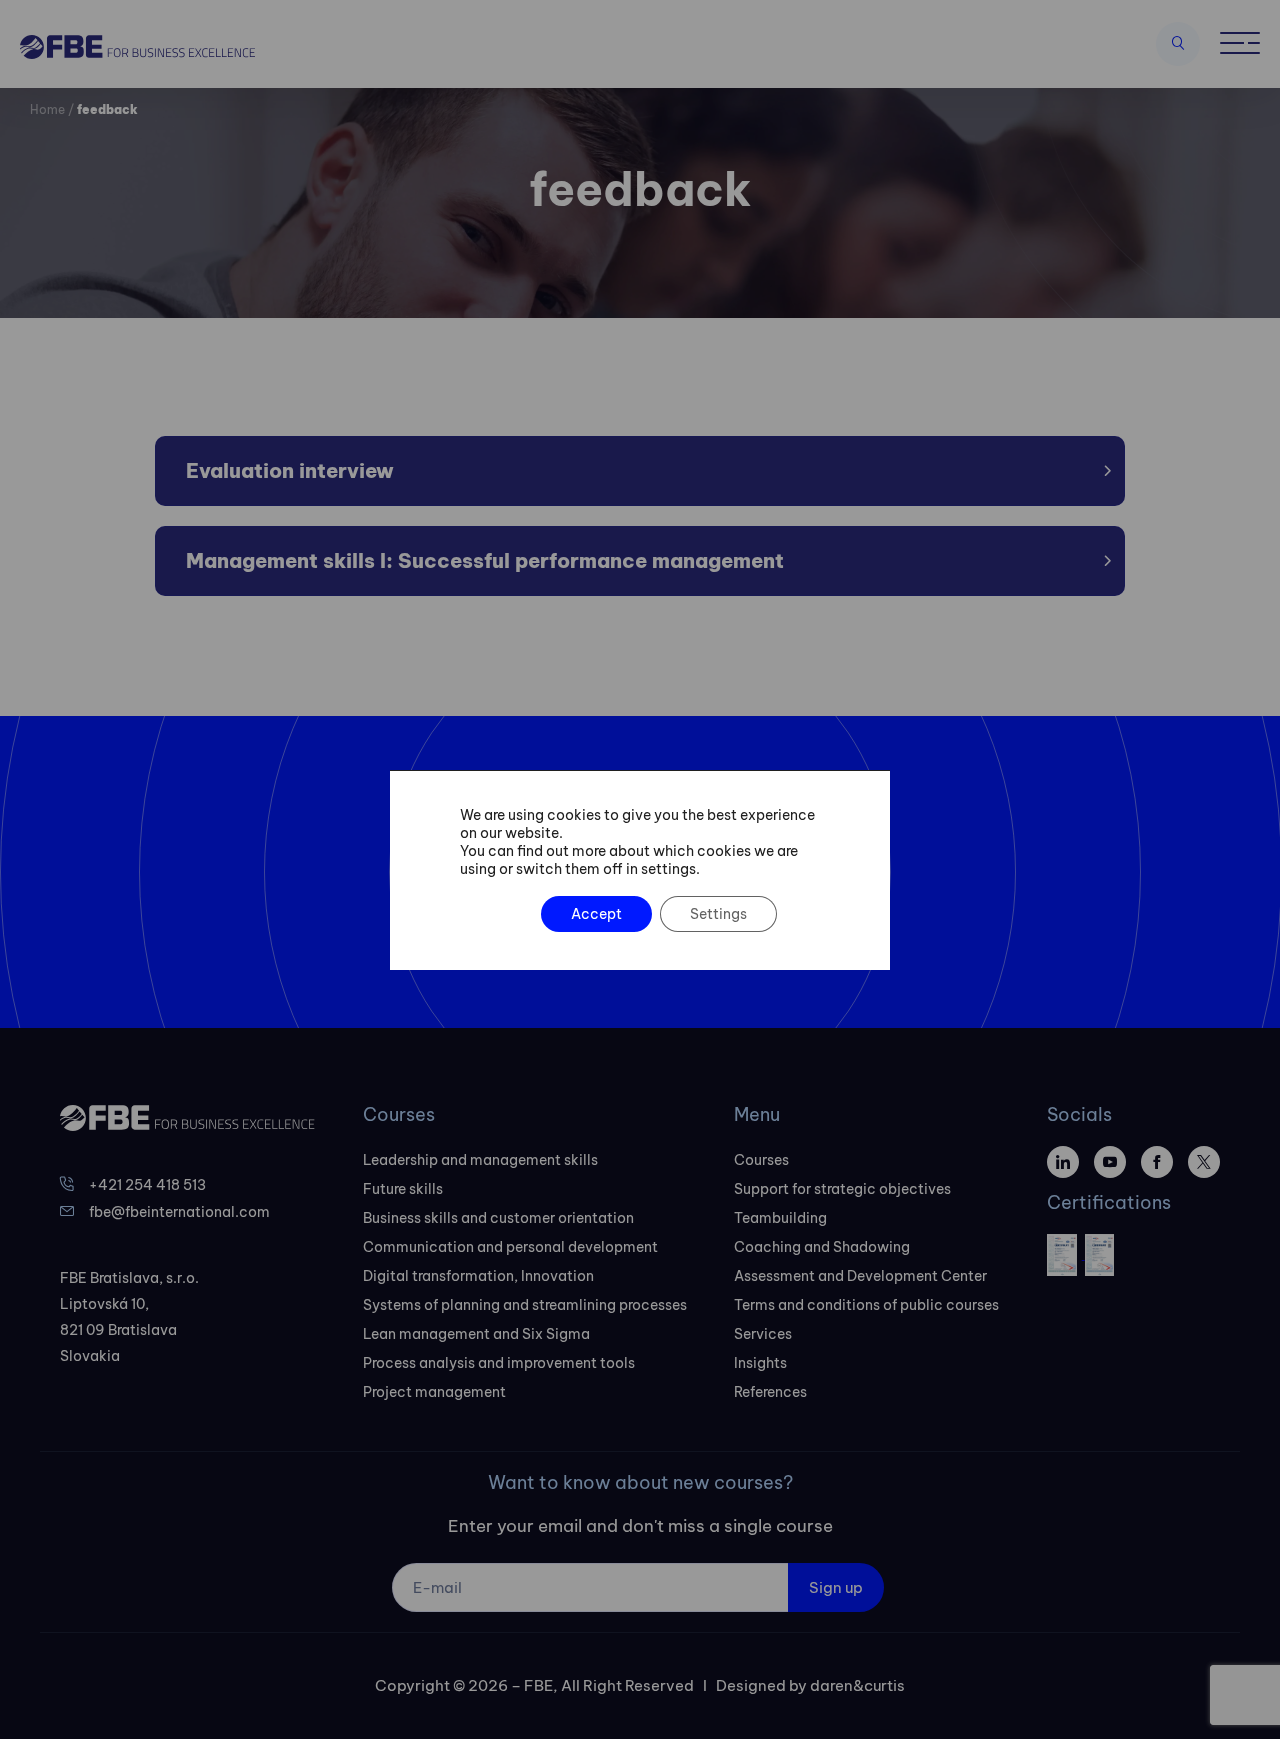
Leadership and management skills (480, 1160)
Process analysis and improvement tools (499, 1363)
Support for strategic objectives (842, 1189)
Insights (760, 1363)
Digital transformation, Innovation (478, 1276)
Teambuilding (780, 1218)
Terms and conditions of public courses (866, 1305)
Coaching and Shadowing (822, 1247)
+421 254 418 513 (147, 1185)
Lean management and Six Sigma (476, 1334)
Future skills (403, 1189)
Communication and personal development (510, 1247)
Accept (596, 914)
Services (763, 1334)
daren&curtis (857, 1685)
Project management (434, 1392)
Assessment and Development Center (860, 1276)
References (770, 1392)
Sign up (836, 1587)
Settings (718, 914)
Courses (761, 1160)
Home (47, 109)
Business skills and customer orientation (498, 1218)
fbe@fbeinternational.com (179, 1212)
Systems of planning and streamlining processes (525, 1305)
